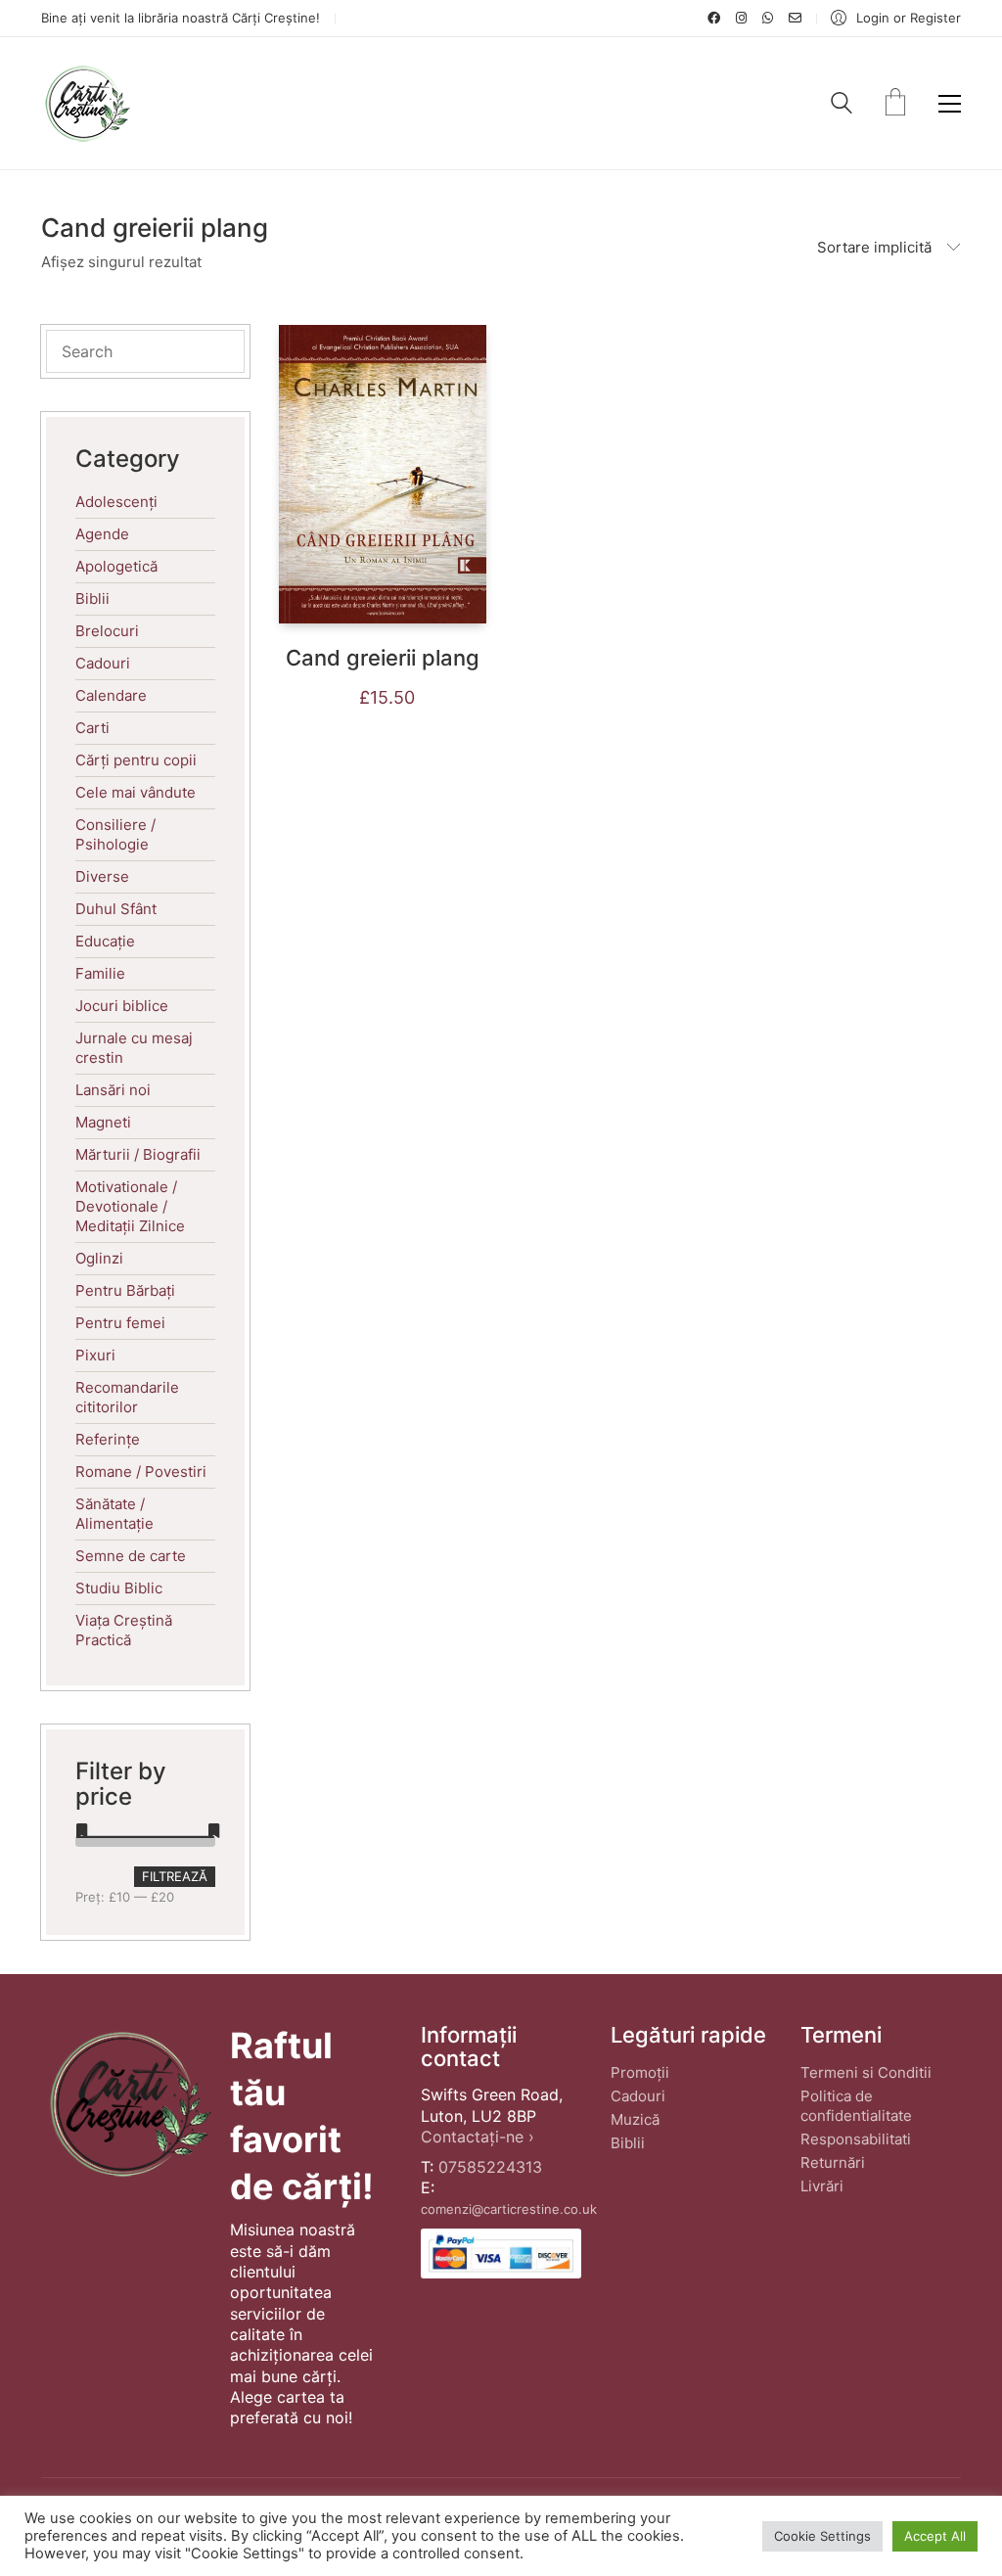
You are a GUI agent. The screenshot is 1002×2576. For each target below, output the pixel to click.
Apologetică (116, 566)
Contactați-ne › (478, 2137)
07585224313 (490, 2167)
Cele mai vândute (136, 792)
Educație (105, 941)
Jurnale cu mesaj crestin (134, 1048)
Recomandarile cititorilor (127, 1397)
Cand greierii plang (383, 658)
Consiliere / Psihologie (115, 834)
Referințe (108, 1439)
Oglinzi (99, 1258)
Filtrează (175, 1876)
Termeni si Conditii (866, 2072)
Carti (92, 728)
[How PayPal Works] (501, 2254)
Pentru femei (120, 1323)
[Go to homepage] (87, 103)
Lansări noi (113, 1090)
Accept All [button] (935, 2536)
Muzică (635, 2119)
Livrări (822, 2186)
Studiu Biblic (119, 1588)
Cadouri (103, 663)
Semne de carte (131, 1556)
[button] (950, 104)
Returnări (833, 2162)
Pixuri (95, 1355)
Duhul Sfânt (116, 909)
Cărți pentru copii (136, 760)
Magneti (103, 1122)
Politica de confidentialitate (856, 2106)
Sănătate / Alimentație (114, 1514)
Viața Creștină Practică (124, 1630)
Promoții (640, 2072)
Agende (102, 534)
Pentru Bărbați (125, 1290)
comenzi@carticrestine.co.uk (509, 2209)
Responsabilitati (856, 2139)
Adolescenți (116, 502)
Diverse (102, 876)
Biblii (92, 598)
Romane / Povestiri (141, 1472)
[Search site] (842, 105)
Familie (100, 973)
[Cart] (895, 104)
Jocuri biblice (122, 1006)
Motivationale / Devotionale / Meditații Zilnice (130, 1206)
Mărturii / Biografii (138, 1154)
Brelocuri (107, 631)
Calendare (111, 695)
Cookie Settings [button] (822, 2536)
